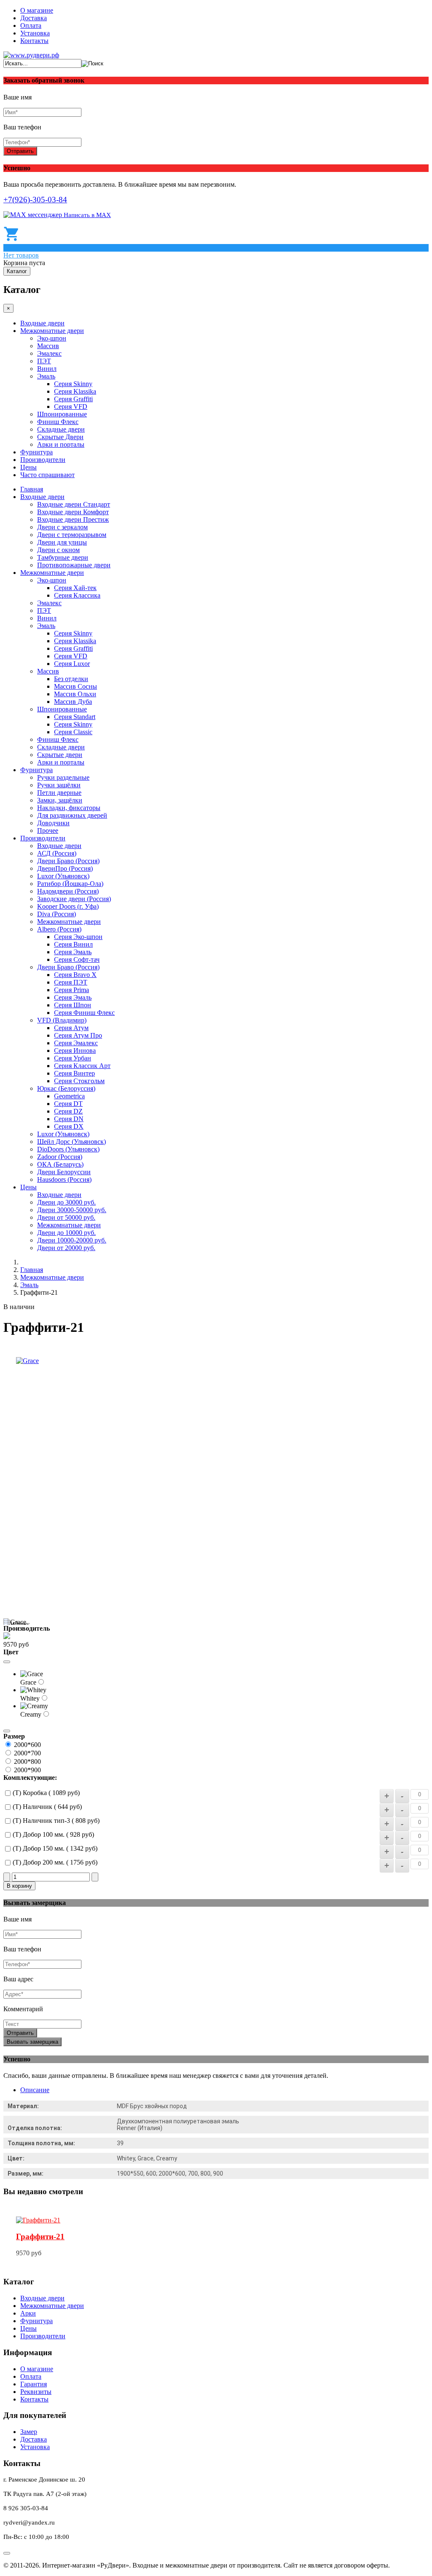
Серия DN (69, 1119)
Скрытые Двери (60, 437)
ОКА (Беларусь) (60, 1164)
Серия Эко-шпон (78, 937)
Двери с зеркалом (62, 527)
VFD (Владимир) (62, 1020)
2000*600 (27, 1745)
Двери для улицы (62, 542)
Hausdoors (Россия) (64, 1179)
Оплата (31, 25)
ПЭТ (44, 361)
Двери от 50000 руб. (66, 1217)
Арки (28, 2313)
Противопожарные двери (74, 565)
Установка (35, 33)
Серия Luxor (72, 664)
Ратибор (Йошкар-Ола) (70, 884)
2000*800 (27, 1762)
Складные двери (61, 429)
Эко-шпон (52, 338)
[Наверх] (7, 2553)
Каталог (17, 271)
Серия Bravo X (75, 975)
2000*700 (27, 1753)
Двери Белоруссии (64, 1172)
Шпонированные (62, 414)
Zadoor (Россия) (60, 1157)
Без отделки (71, 679)
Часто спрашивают (47, 475)
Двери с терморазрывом (72, 535)
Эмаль (46, 376)
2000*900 (27, 1770)
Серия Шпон (73, 1005)
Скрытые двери (60, 755)
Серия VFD (71, 407)
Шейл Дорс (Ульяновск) (72, 1142)
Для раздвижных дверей (72, 815)
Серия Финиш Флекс (84, 1013)
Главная (32, 489)
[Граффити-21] (38, 2220)
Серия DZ (68, 1111)
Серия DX (69, 1126)
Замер (29, 2432)
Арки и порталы (61, 444)
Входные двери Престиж (73, 519)
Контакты (34, 41)
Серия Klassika (75, 391)
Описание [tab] (35, 2090)
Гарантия (34, 2384)
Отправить (20, 151)
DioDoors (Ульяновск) (68, 1149)
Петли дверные (59, 793)
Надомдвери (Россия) (68, 891)
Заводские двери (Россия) (74, 899)
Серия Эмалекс (76, 1043)
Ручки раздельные (63, 777)
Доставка (34, 18)
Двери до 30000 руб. (66, 1202)
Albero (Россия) (59, 929)
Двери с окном (58, 550)
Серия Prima (72, 990)
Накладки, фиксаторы (69, 808)
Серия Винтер (74, 1073)
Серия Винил (73, 944)
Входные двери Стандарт (74, 504)
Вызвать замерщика (32, 2042)
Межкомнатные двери (52, 331)
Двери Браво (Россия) (68, 861)
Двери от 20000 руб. (66, 1248)
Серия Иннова (75, 1051)
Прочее (48, 830)
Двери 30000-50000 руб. (72, 1210)
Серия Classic (73, 732)
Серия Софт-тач (77, 959)
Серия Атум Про (78, 1035)
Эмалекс (49, 353)
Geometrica (69, 1096)
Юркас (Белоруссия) (66, 1088)
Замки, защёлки (60, 800)
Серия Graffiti (73, 399)
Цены (28, 467)
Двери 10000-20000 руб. (72, 1240)
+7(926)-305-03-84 (35, 200)
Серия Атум (71, 1028)
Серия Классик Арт (82, 1066)
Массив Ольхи (75, 694)
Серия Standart (75, 717)
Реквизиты (36, 2392)
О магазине (37, 10)
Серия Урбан (73, 1058)
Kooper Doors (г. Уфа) (68, 906)
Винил (47, 369)
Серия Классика (77, 595)
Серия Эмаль (73, 952)
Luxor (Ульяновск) (63, 876)
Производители (43, 460)
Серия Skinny (73, 384)
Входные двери (42, 323)
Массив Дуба (73, 702)
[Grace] (27, 1361)
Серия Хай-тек (75, 588)
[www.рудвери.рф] (31, 55)
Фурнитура (36, 452)
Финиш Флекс (58, 422)
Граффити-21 (40, 2237)
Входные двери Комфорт (73, 512)
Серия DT (68, 1104)
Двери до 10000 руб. (66, 1233)
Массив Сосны (76, 686)
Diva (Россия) (57, 914)
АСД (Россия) (57, 853)
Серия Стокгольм (79, 1081)
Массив (48, 346)
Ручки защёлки (59, 785)
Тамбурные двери (63, 557)
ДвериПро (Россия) (65, 868)
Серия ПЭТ (71, 982)
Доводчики (53, 823)
